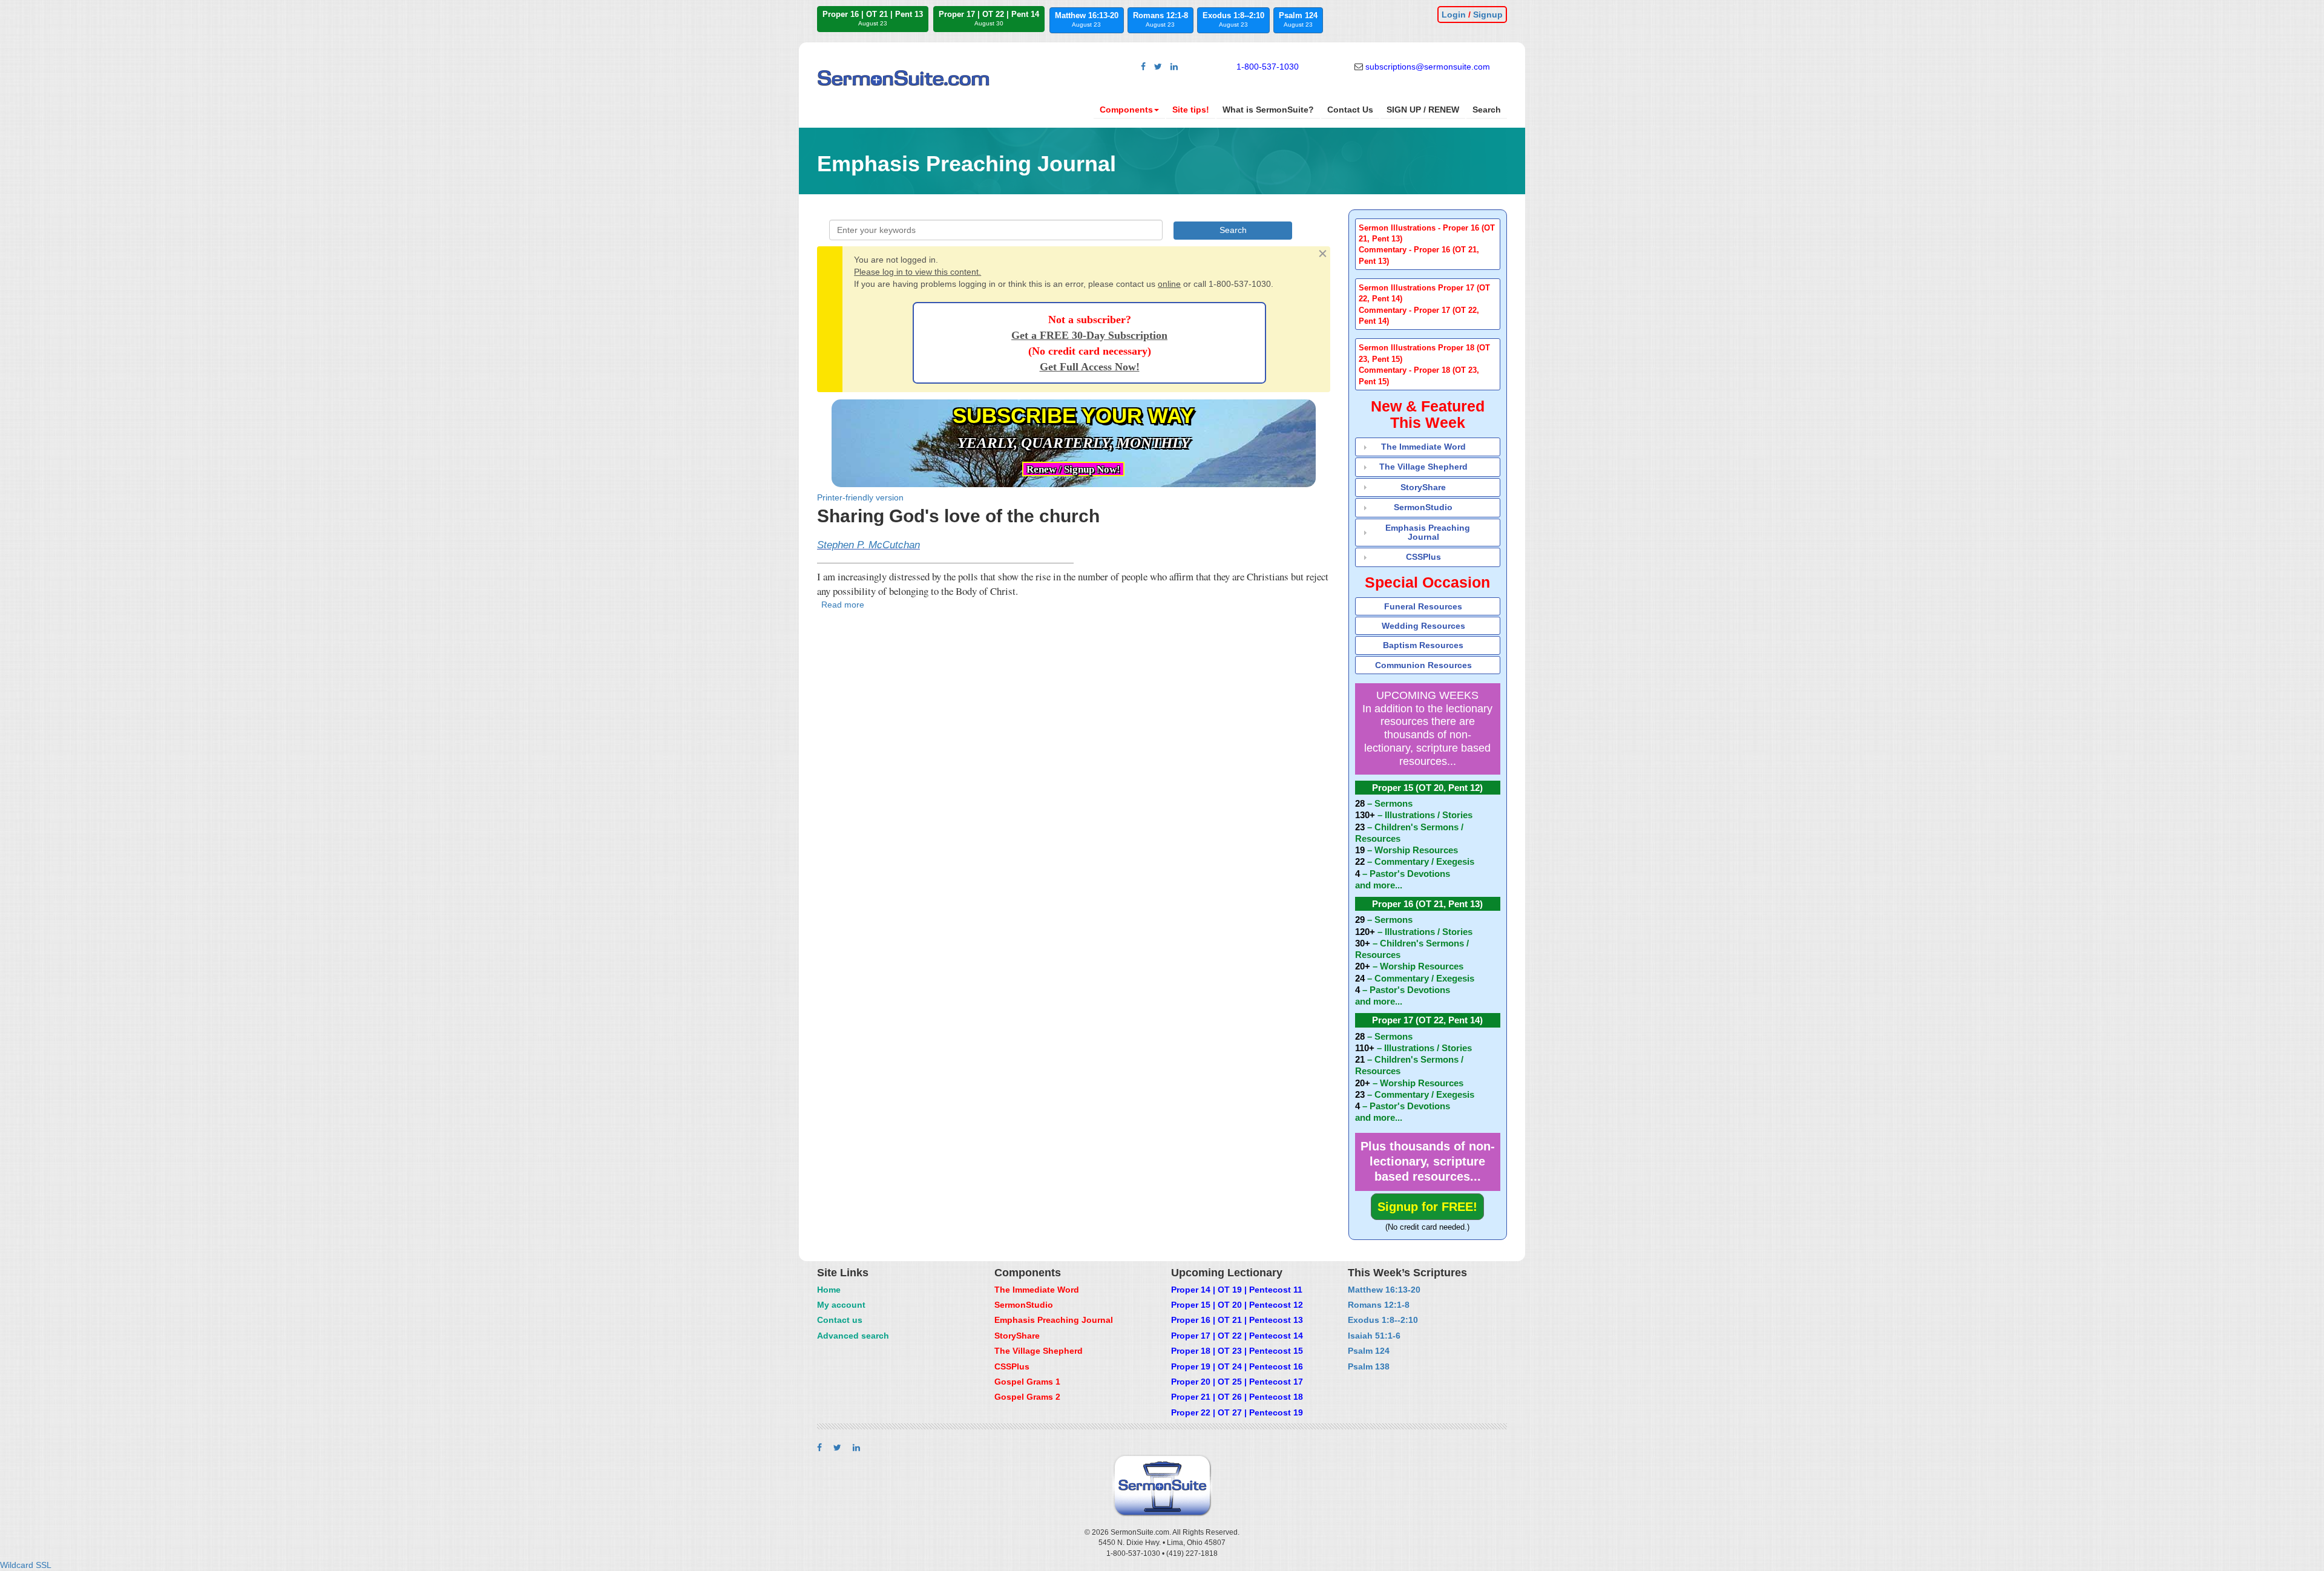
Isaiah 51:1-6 (1374, 1336)
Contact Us (1350, 110)
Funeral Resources (1423, 606)
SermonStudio (1423, 507)
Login (1454, 15)
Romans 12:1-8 (1160, 19)
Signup (1488, 15)
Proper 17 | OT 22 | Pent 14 (989, 18)
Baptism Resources (1423, 645)
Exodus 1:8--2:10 (1233, 19)
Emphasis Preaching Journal (1428, 532)
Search (1487, 110)
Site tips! (1191, 110)
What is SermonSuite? (1268, 110)
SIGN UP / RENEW (1423, 110)
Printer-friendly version (860, 497)
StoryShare (1423, 487)
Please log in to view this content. (917, 272)
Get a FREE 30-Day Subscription (1089, 335)
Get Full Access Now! (1090, 367)
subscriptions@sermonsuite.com (1428, 67)
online (1169, 284)
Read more (843, 605)
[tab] (1428, 244)
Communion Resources (1423, 665)
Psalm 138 (1369, 1366)
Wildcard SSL (26, 1565)
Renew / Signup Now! (1073, 469)
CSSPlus (1423, 557)
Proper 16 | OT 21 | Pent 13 (873, 18)
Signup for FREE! (1427, 1207)
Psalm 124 (1298, 19)
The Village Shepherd (1423, 467)
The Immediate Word (1423, 447)
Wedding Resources (1423, 626)
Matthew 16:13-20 (1087, 19)
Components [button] (1126, 110)
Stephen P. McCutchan (868, 545)
